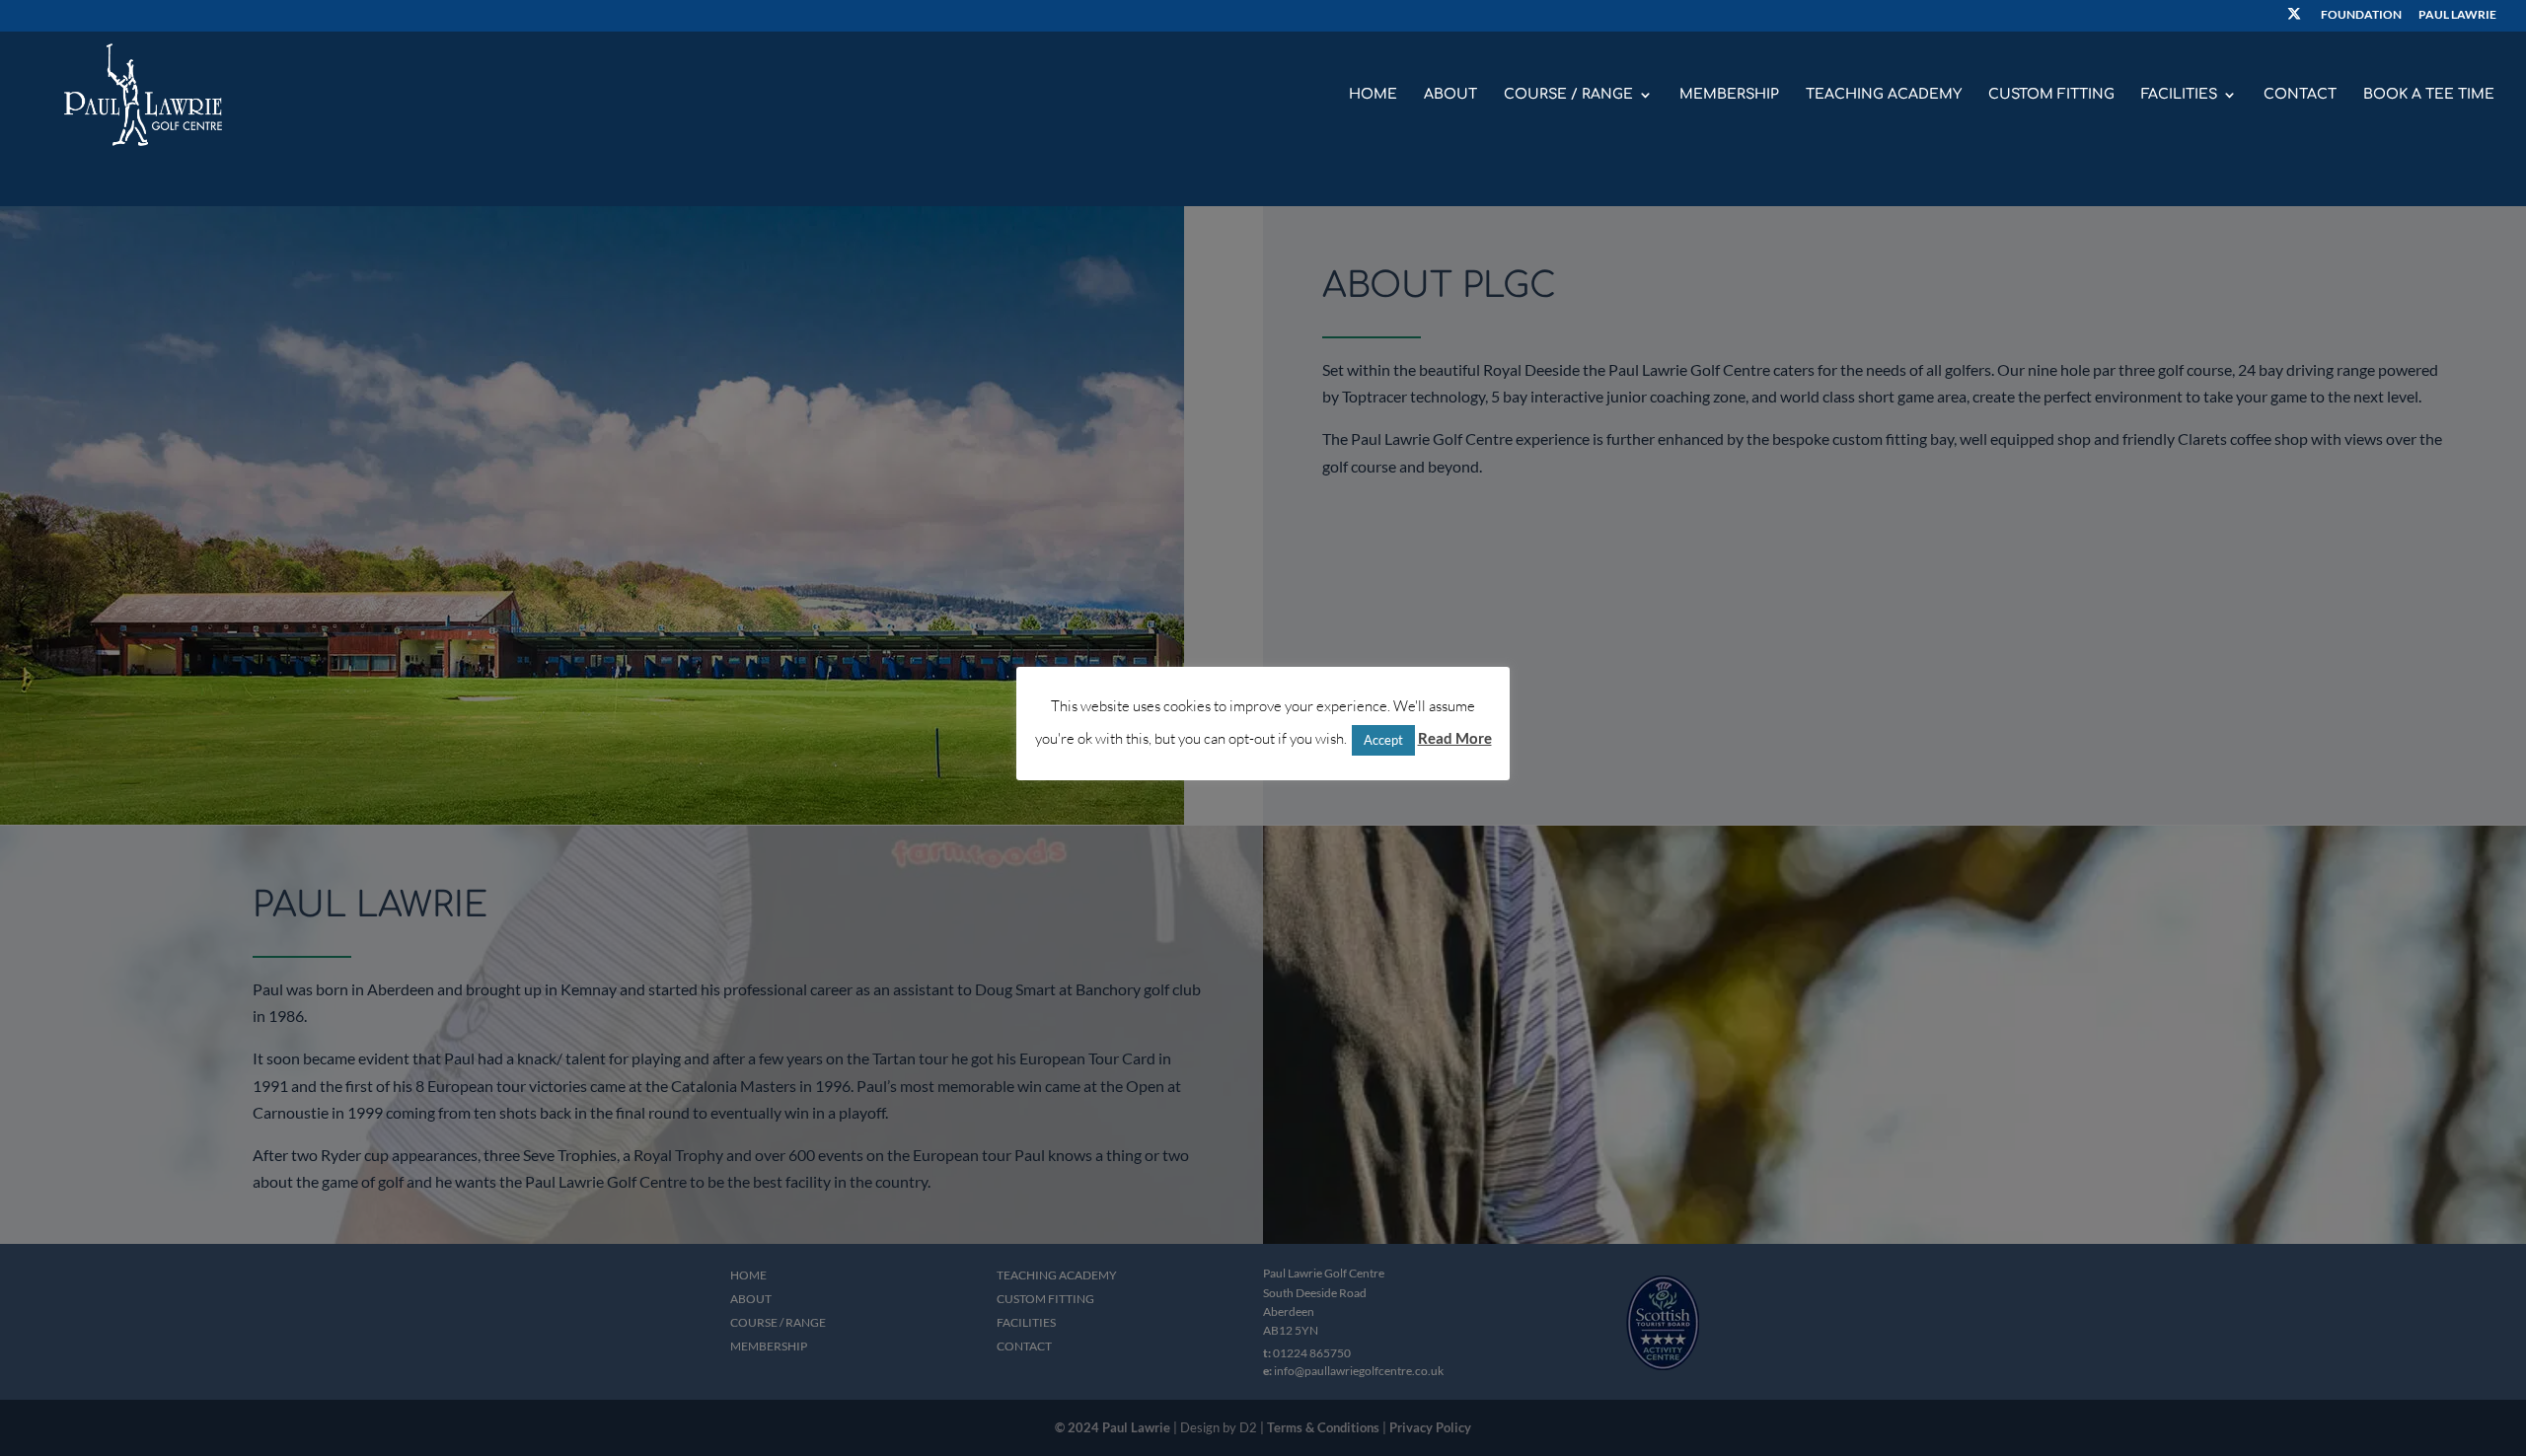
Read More (1455, 738)
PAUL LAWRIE (2457, 15)
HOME (1373, 95)
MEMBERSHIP (1729, 95)
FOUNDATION (2361, 15)
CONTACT (2300, 95)
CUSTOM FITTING (2051, 95)
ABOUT (1450, 95)
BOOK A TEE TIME (2429, 95)
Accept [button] (1383, 739)
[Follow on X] (2294, 19)
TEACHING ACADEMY (1884, 95)
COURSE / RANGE (1568, 95)
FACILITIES (2179, 95)
